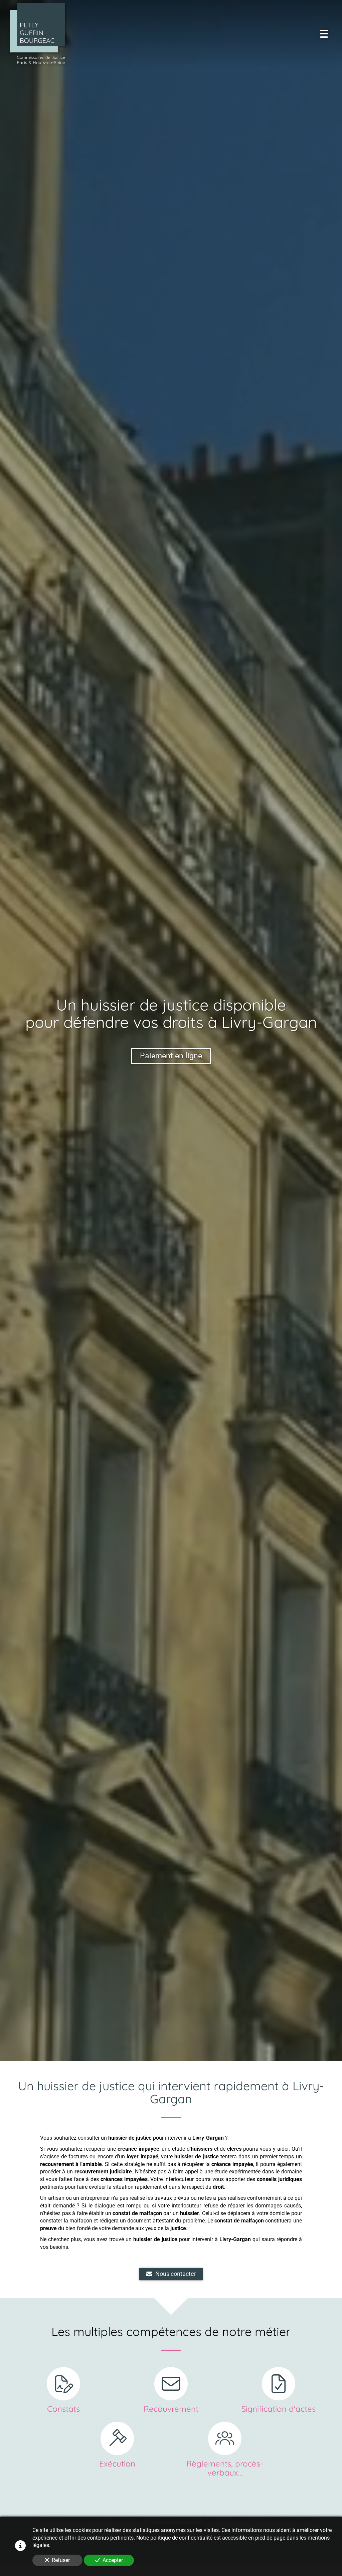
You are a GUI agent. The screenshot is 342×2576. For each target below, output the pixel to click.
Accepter (113, 2560)
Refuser (61, 2560)
